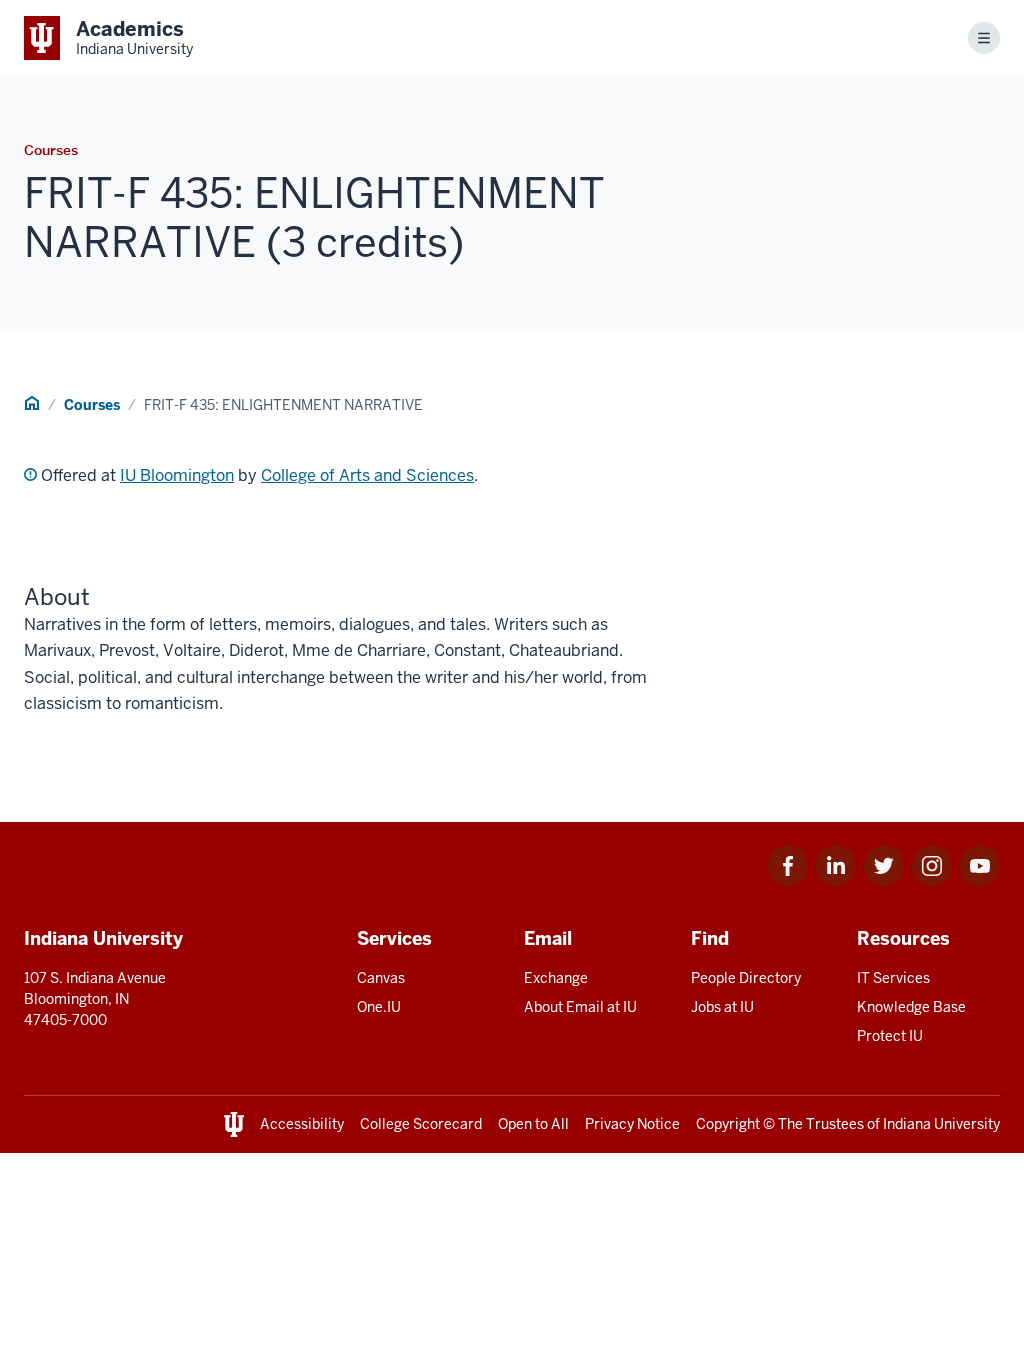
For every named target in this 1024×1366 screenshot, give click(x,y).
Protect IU (890, 1036)
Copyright (728, 1124)
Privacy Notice (632, 1124)
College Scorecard (421, 1124)
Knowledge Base (911, 1007)
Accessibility (302, 1124)
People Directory (746, 978)
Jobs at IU (722, 1007)
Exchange (556, 978)
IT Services (893, 978)
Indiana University (941, 1124)
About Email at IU (580, 1007)
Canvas (381, 978)
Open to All (533, 1124)
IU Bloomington (177, 475)
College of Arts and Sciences (367, 475)
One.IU (379, 1007)
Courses (92, 405)
